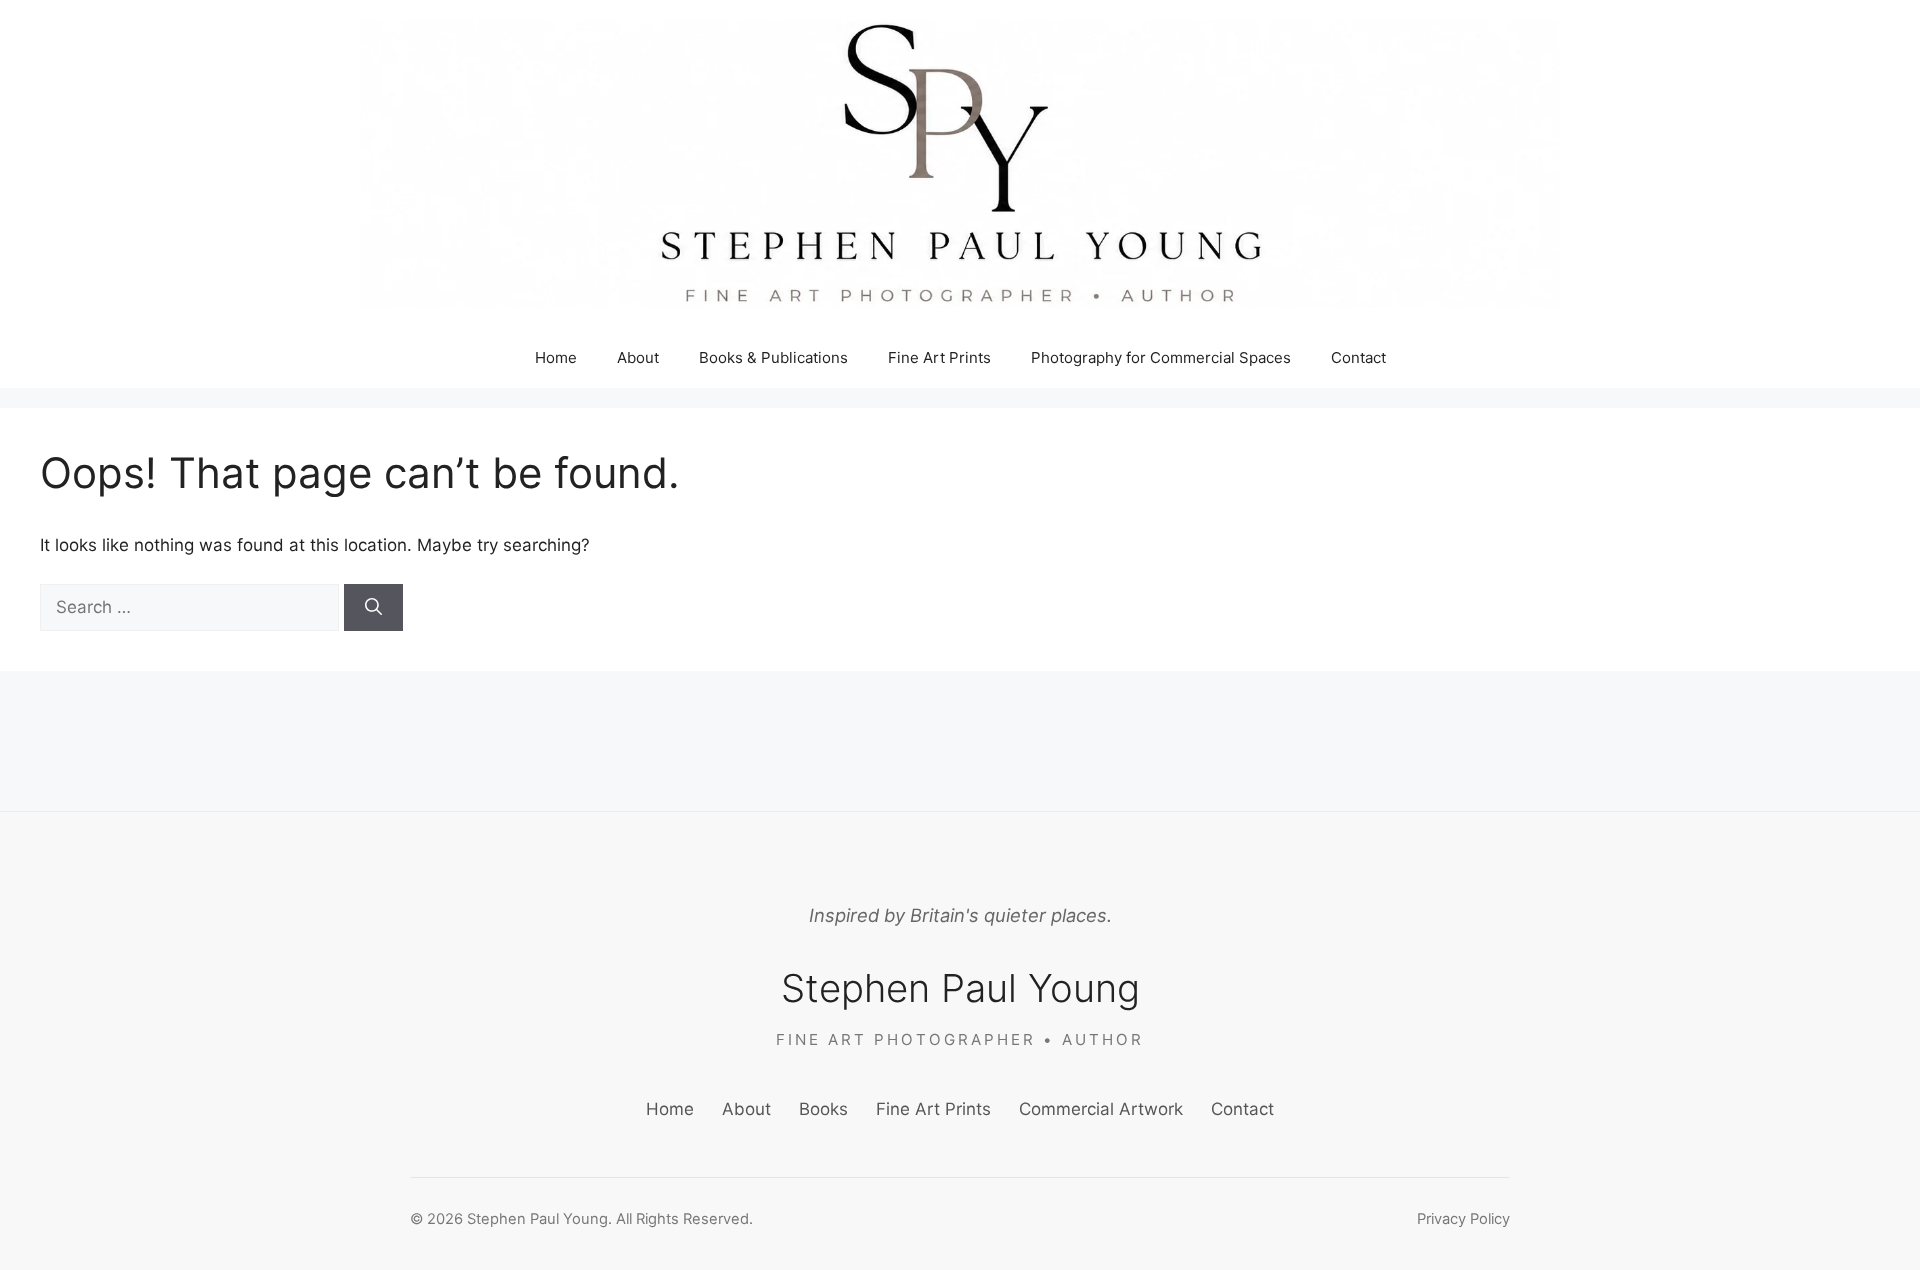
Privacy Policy (1463, 1219)
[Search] (373, 608)
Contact (1358, 357)
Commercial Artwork (1101, 1109)
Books (823, 1109)
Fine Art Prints (939, 357)
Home (556, 357)
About (638, 357)
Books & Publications (773, 357)
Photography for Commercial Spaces (1161, 357)
